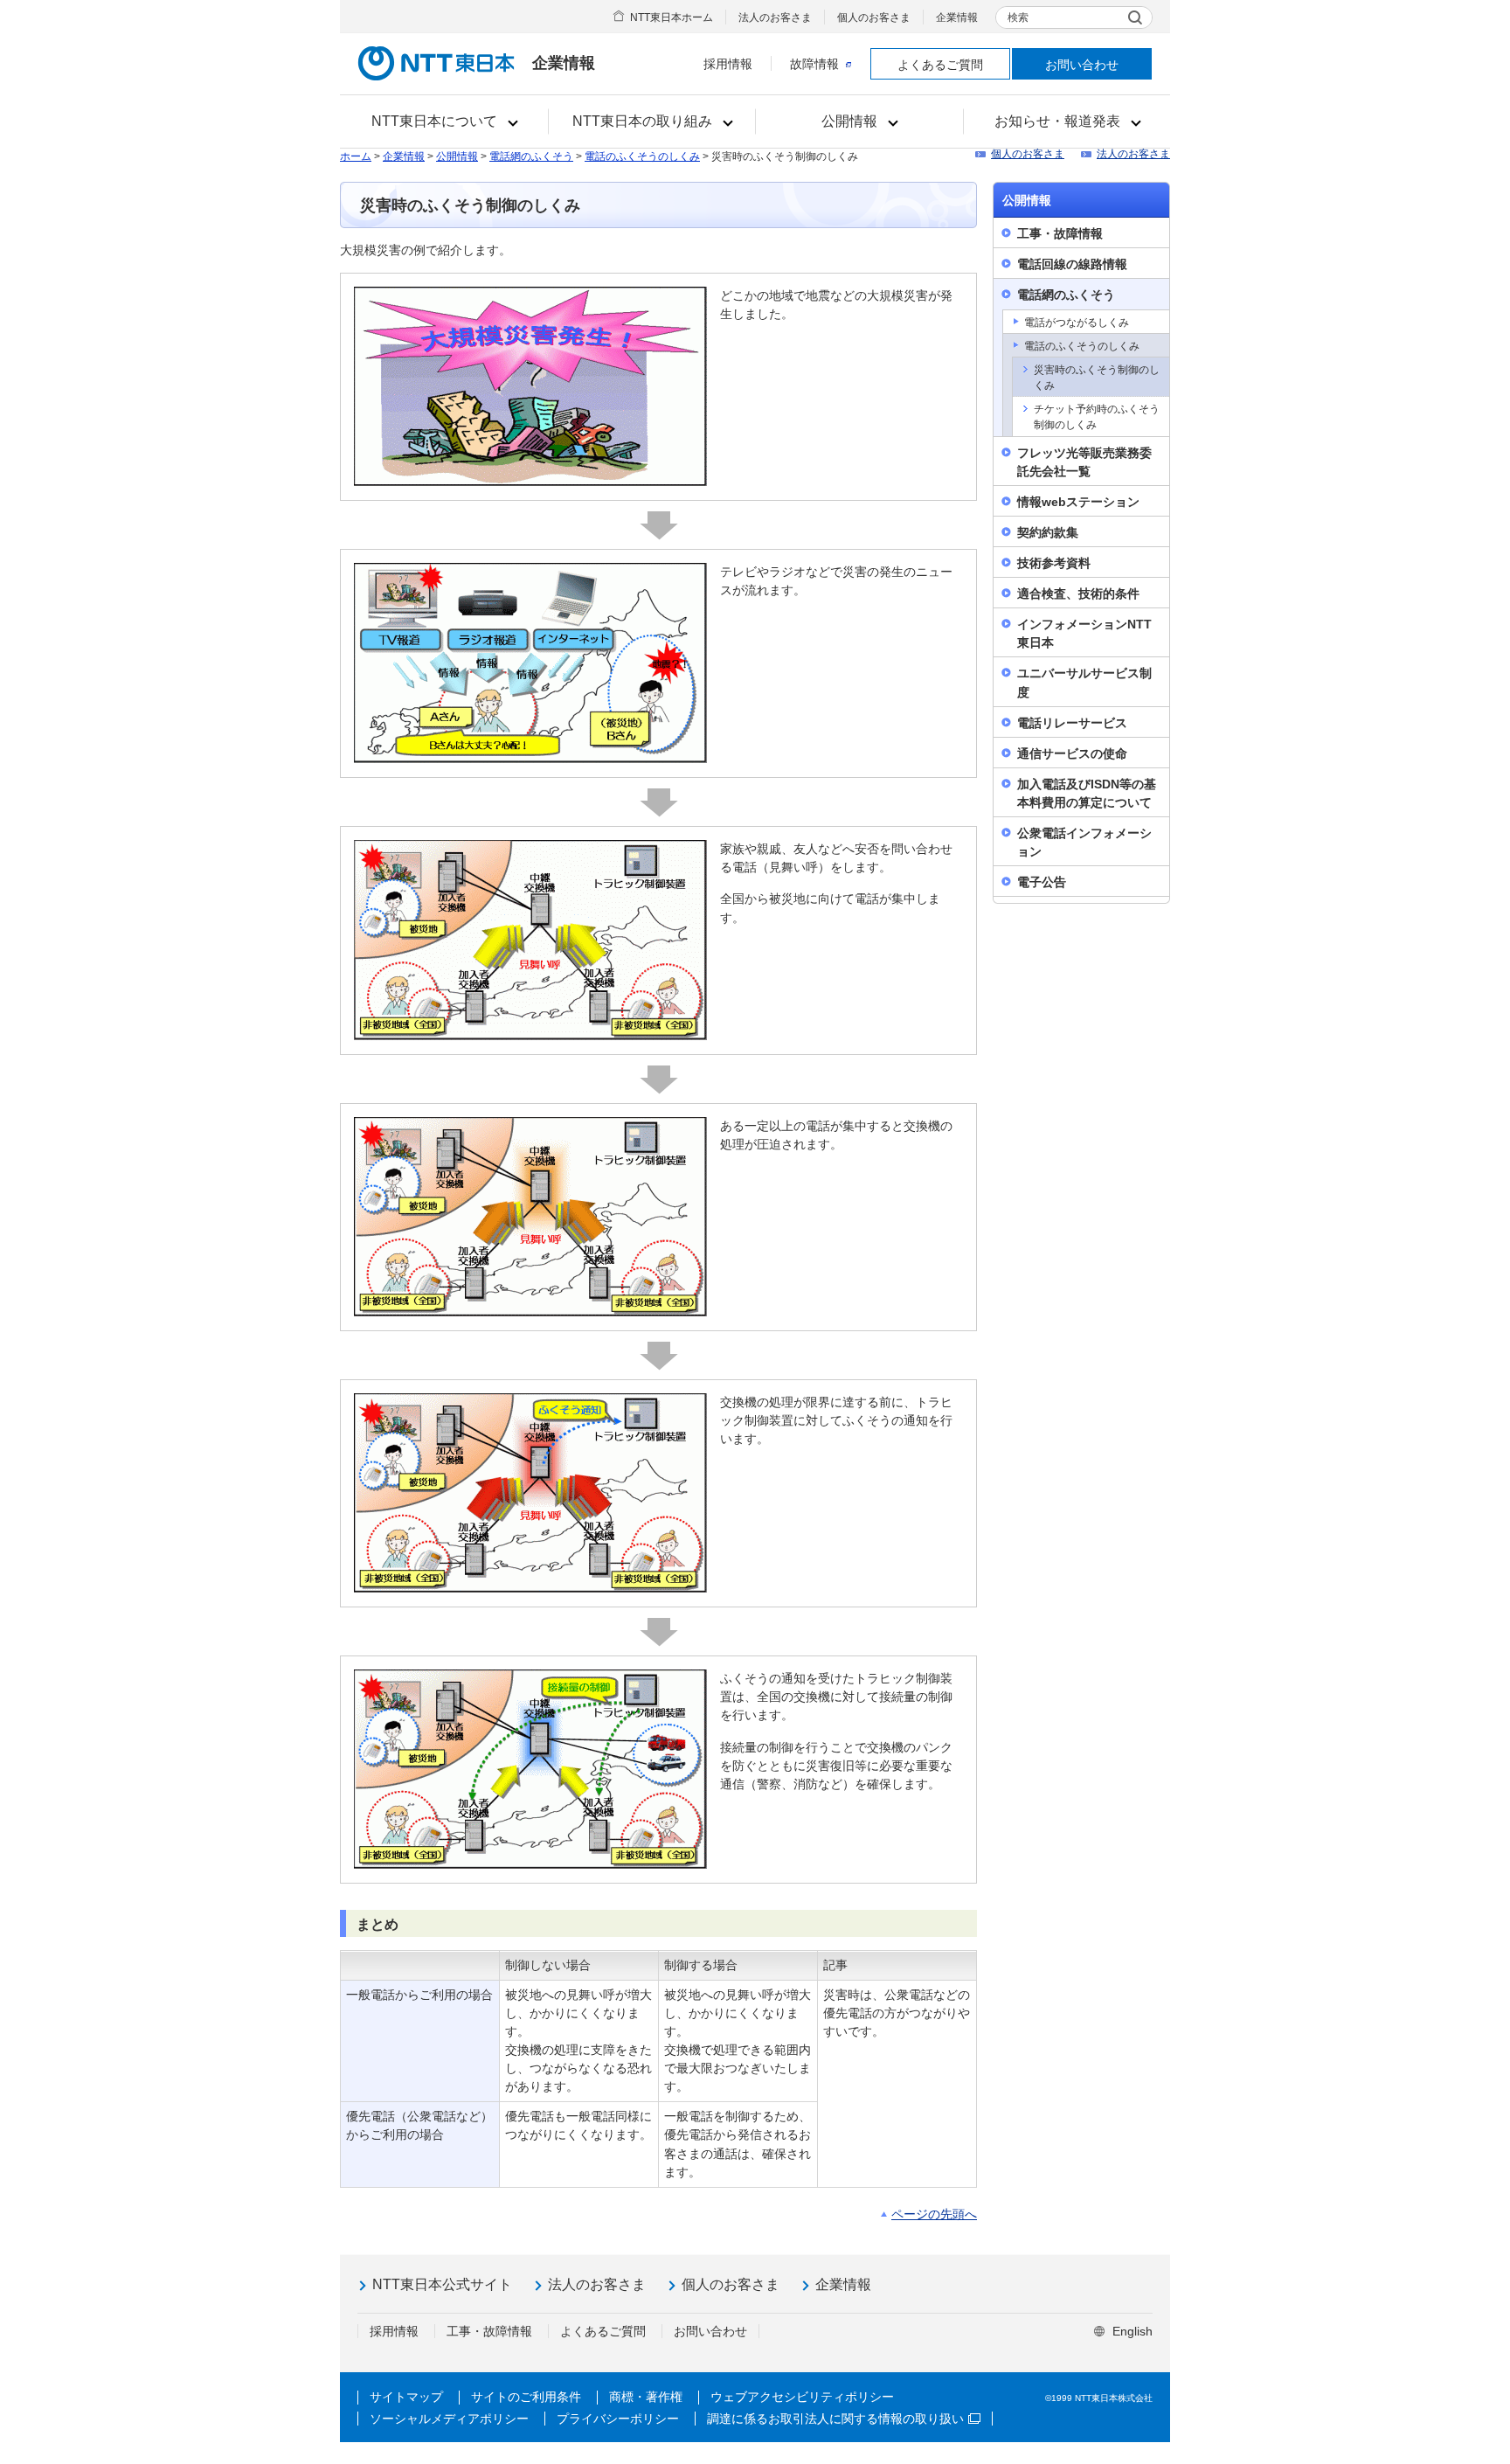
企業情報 (957, 17)
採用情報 (728, 64)
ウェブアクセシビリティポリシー (802, 2397)
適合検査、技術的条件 (1078, 593)
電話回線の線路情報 (1072, 264)
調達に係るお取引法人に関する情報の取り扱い (835, 2419)
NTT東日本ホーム (672, 17)
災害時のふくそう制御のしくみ (1097, 378)
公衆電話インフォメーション (1084, 842)
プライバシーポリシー (618, 2419)
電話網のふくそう (531, 156)
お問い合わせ (1082, 65)
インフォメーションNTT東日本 (1084, 633)
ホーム (356, 156)
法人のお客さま (775, 17)
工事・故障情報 (1060, 233)
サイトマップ (406, 2397)
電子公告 (1042, 882)
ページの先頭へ (934, 2214)
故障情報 (814, 64)
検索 (1018, 17)
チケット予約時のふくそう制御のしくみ (1097, 417)
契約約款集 (1048, 532)
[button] (444, 121)
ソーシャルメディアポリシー (449, 2419)
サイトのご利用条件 (526, 2397)
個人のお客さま (874, 17)
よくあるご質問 (940, 65)
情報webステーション (1078, 502)
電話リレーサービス (1072, 723)
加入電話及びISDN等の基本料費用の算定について (1087, 793)
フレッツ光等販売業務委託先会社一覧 (1084, 462)
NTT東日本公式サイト (442, 2284)
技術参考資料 (1054, 563)
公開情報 (457, 156)
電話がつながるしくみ (1077, 323)
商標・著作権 (646, 2397)
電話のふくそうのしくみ (642, 156)
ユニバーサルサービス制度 (1084, 682)
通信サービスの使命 (1072, 753)
